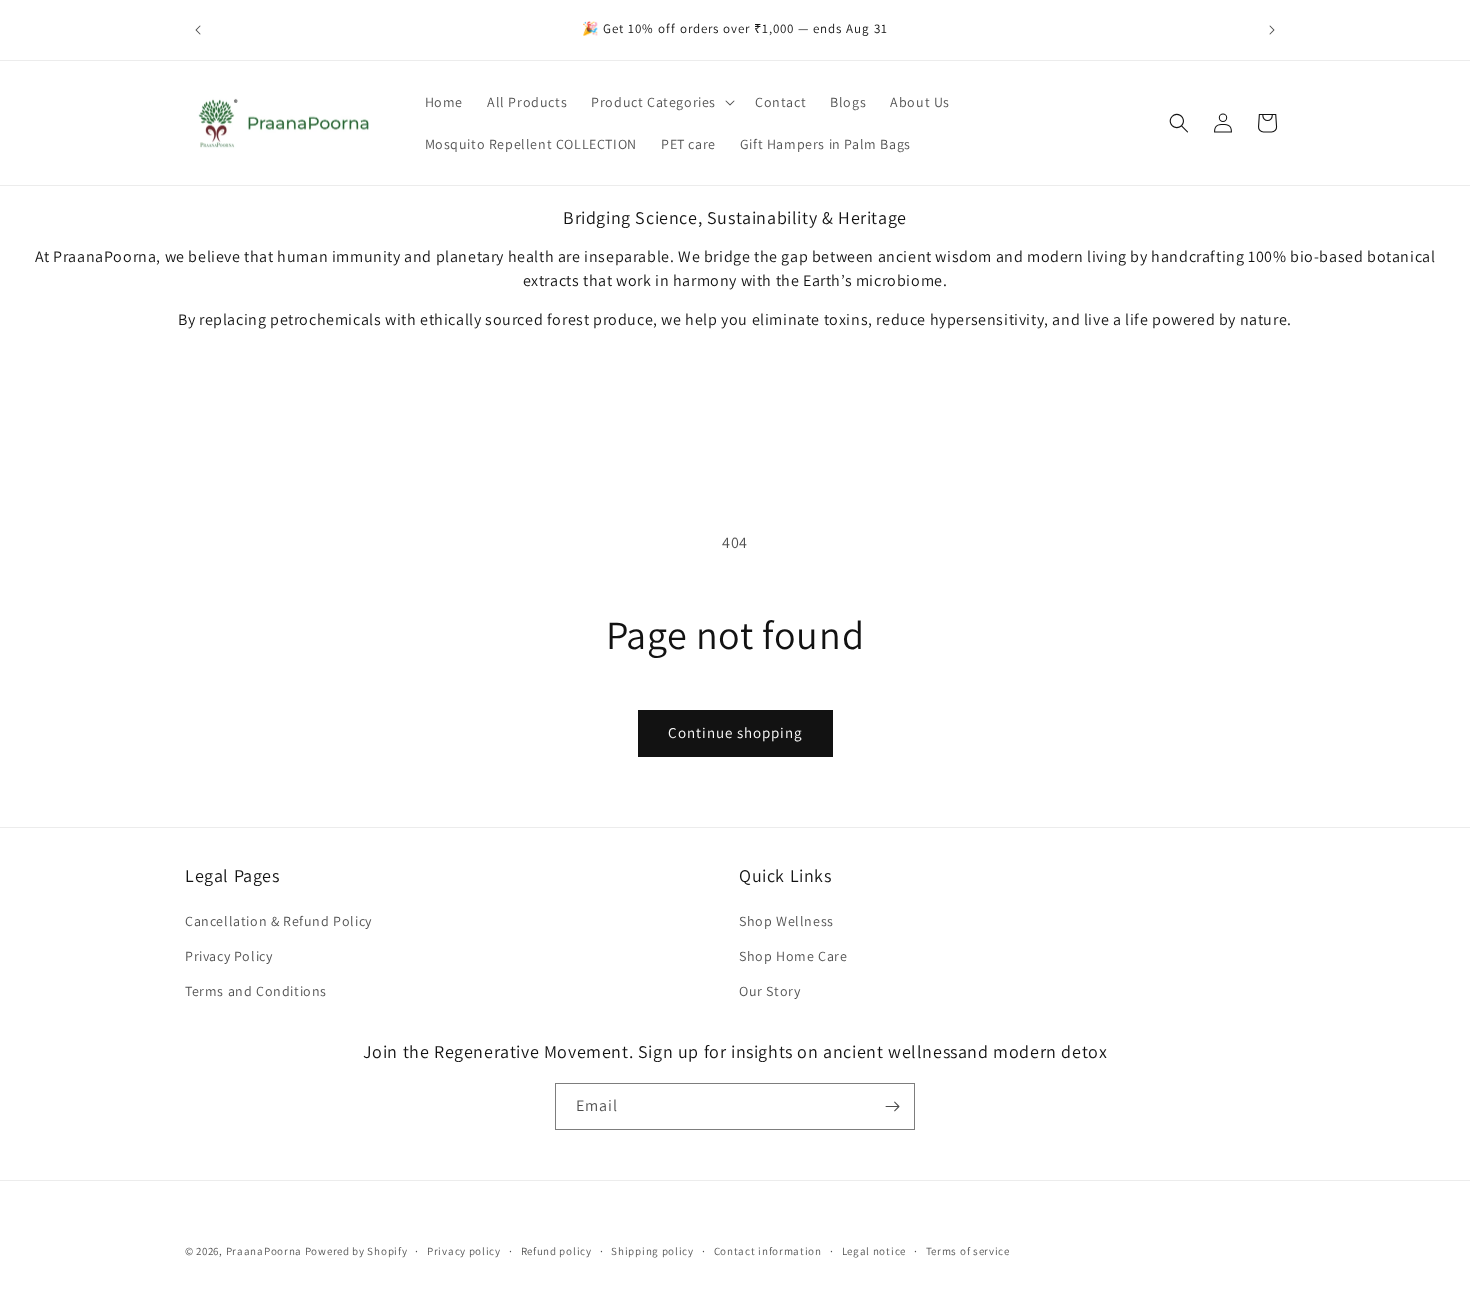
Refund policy (556, 1251)
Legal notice (874, 1251)
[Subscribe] (892, 1106)
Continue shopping (735, 732)
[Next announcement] (1272, 30)
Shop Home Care (793, 956)
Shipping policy (652, 1251)
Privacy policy (464, 1251)
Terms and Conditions (256, 991)
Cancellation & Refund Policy (278, 921)
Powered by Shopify (356, 1251)
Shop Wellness (786, 921)
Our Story (769, 991)
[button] (661, 102)
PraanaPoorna (264, 1251)
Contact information (768, 1251)
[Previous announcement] (198, 30)
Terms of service (968, 1251)
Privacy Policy (228, 956)
